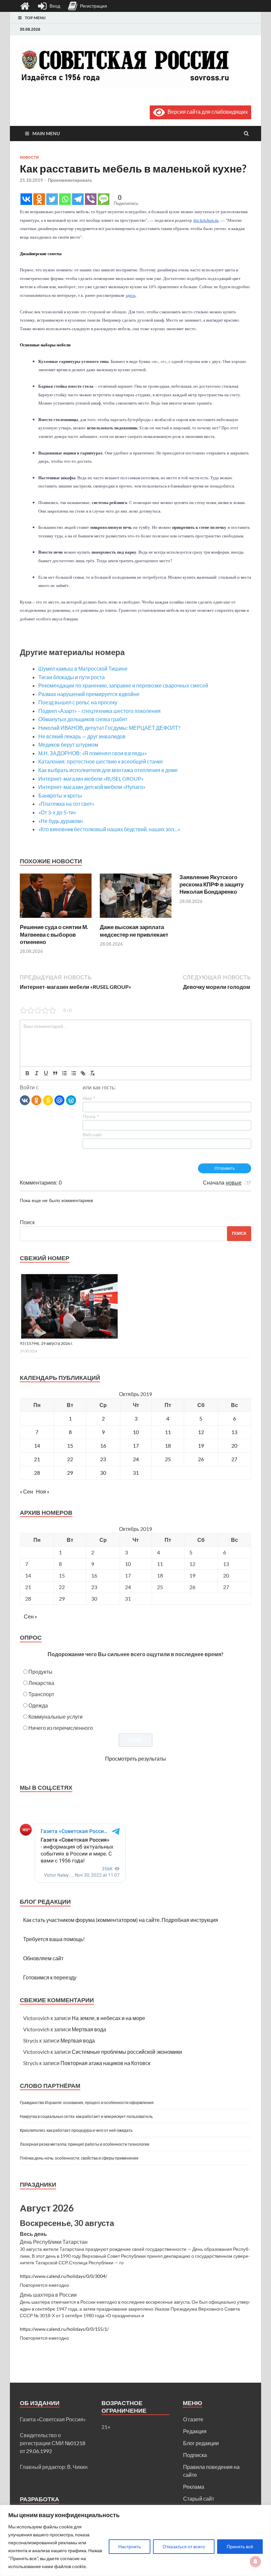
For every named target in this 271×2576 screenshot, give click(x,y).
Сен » (30, 1616)
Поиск (27, 1222)
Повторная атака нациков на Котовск (105, 2063)
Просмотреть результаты (135, 1758)
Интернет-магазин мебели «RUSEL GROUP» (91, 779)
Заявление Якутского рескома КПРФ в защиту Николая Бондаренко (212, 884)
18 (168, 1445)
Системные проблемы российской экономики (127, 2052)
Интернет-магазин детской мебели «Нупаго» (92, 787)
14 (37, 1445)
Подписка (195, 2455)
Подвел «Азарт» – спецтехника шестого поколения (99, 711)
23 (103, 1459)
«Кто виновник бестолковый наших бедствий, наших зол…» (109, 829)
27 (234, 1459)
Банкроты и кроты (60, 795)
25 (168, 1459)
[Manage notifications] (255, 2561)
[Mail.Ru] (59, 1100)
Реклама (194, 2487)
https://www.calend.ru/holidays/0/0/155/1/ (64, 2329)
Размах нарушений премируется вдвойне (89, 694)
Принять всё (240, 2546)
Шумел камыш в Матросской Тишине (83, 668)
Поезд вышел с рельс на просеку (78, 702)
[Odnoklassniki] (39, 199)
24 (136, 1459)
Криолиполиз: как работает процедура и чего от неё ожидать (76, 2130)
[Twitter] (52, 199)
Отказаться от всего (184, 2546)
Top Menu (35, 18)
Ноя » (43, 1491)
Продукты (40, 1672)
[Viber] (91, 199)
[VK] (25, 1100)
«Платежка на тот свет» (66, 804)
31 (136, 1473)
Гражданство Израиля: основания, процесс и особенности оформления (87, 2103)
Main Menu (46, 133)
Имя (89, 1098)
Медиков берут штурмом (68, 744)
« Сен (26, 1491)
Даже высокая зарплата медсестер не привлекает (134, 931)
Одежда (38, 1705)
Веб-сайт (92, 1135)
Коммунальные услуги (56, 1717)
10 (136, 1432)
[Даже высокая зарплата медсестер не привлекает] (136, 919)
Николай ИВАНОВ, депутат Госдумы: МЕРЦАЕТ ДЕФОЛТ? (109, 728)
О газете (193, 2419)
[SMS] (104, 199)
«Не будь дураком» (61, 821)
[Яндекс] (48, 1100)
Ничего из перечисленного (61, 1728)
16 (103, 1445)
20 (234, 1445)
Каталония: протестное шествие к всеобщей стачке (101, 761)
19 (201, 1445)
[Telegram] (78, 199)
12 (201, 1432)
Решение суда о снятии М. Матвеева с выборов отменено (54, 934)
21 (37, 1459)
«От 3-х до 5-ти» (57, 812)
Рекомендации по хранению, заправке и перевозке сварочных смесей (123, 685)
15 (70, 1445)
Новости (29, 157)
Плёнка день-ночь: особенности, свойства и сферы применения (79, 2158)
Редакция (195, 2431)
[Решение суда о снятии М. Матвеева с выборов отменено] (56, 919)
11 (168, 1432)
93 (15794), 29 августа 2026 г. (46, 1343)
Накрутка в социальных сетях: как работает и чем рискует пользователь (86, 2116)
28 (37, 1473)
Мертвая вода (89, 2029)
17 (136, 1445)
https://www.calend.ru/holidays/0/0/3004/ (63, 2276)
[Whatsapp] (65, 199)
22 (70, 1459)
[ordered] (64, 1073)
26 (201, 1459)
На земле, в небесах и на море (108, 2018)
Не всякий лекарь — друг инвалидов (82, 736)
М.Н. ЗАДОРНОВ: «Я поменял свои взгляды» (93, 753)
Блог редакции (201, 2443)
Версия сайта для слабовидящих (206, 112)
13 (234, 1432)
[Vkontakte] (26, 199)
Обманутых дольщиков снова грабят (83, 719)
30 (103, 1473)
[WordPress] (71, 1100)
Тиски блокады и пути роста (72, 677)
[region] (135, 2540)
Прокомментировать (70, 180)
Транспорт (41, 1694)
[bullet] (74, 1073)
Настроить (130, 2546)
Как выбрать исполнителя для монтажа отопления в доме (108, 770)
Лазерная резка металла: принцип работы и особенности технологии (85, 2144)
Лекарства (41, 1683)
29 (70, 1473)
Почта (91, 1116)
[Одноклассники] (36, 1100)
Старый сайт (199, 2498)
